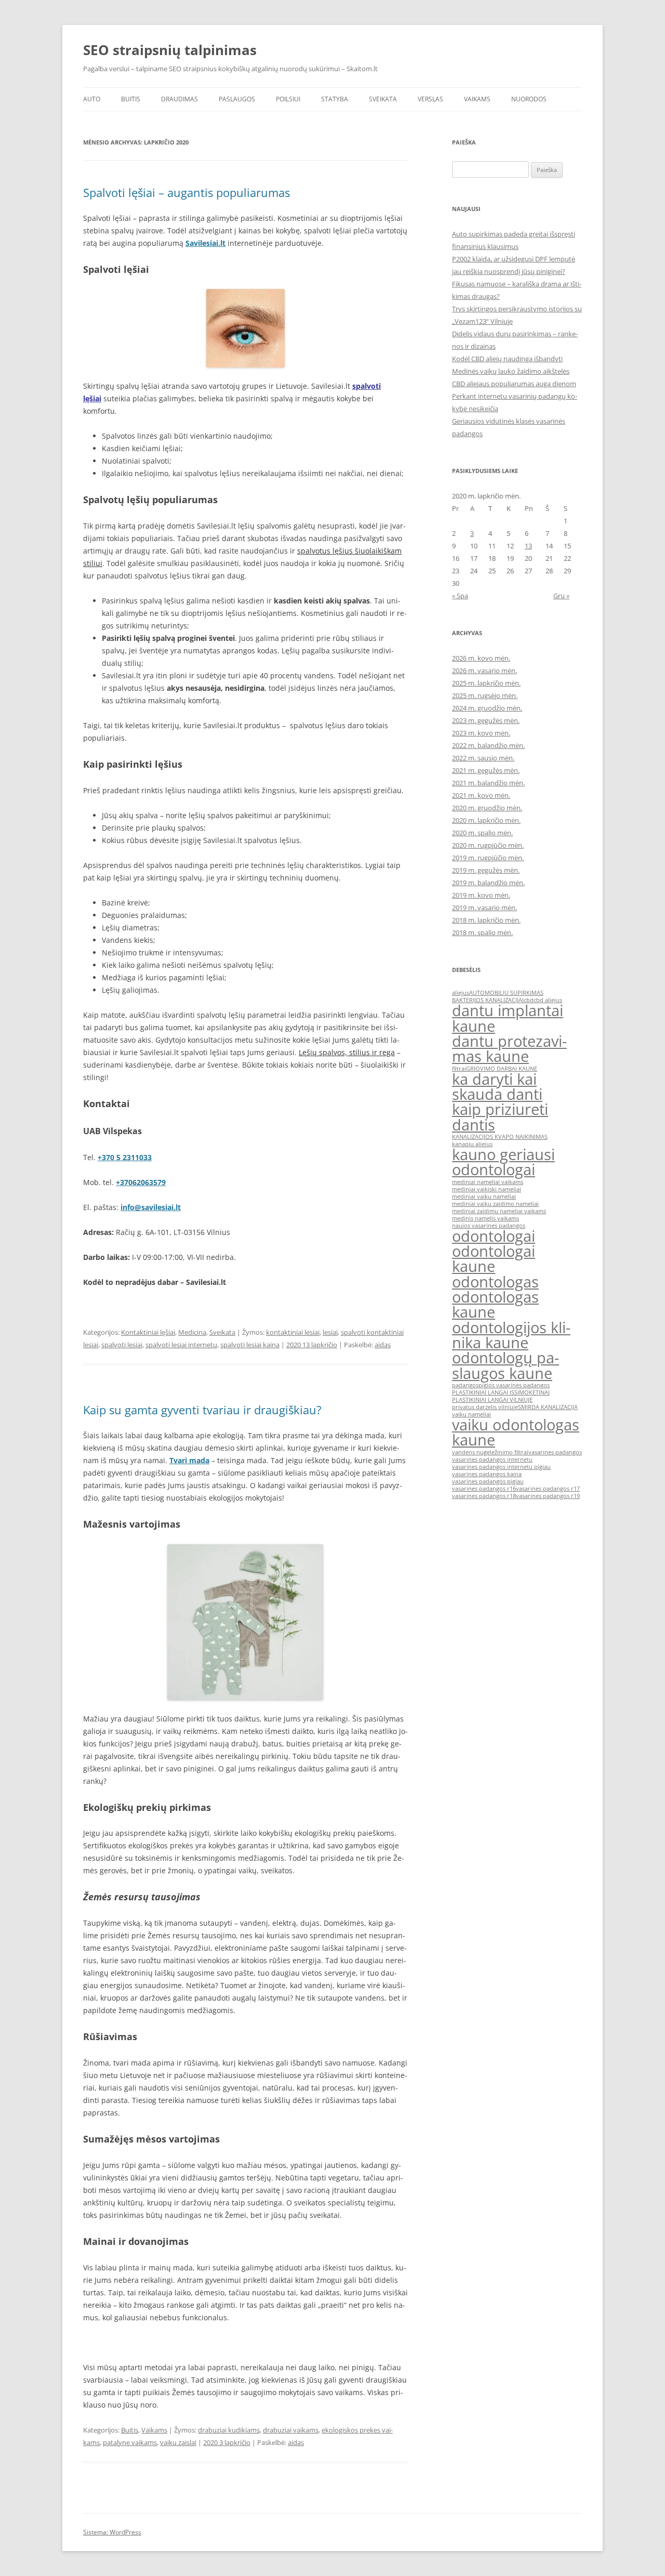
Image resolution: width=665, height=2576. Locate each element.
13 (528, 546)
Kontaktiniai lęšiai (148, 1332)
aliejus (461, 993)
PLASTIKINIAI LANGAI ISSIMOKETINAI (501, 1392)
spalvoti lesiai (122, 1345)
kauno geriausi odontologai (503, 1162)
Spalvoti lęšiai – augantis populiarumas (187, 192)
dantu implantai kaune (508, 1018)
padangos (465, 1385)
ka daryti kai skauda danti (497, 1087)
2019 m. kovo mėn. (481, 895)
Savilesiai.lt (205, 243)
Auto (92, 99)
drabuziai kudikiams (229, 2430)
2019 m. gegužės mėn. (486, 870)
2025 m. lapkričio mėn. (486, 683)
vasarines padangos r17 (548, 1489)
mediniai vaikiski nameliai (487, 1189)
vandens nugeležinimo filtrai (490, 1452)
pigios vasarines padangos (514, 1385)
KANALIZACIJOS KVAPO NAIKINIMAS (500, 1137)
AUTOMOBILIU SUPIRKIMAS (506, 993)
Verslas (430, 99)
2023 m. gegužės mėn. (486, 720)
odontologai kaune (494, 1259)
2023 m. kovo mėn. (481, 733)
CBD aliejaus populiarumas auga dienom (514, 384)
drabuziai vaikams (291, 2430)
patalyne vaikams (130, 2442)
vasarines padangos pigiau (488, 1481)
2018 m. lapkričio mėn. (486, 920)
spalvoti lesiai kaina (250, 1345)
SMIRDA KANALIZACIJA (548, 1407)
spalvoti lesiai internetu (181, 1345)
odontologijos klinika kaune (511, 1335)
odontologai (494, 1236)
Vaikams (477, 99)
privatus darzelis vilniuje (485, 1407)
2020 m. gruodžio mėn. (487, 808)
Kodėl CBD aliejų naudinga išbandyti (507, 359)
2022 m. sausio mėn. (483, 758)
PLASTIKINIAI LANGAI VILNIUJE (492, 1400)
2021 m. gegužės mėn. (486, 770)
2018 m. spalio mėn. (482, 932)
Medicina (192, 1332)
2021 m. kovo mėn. (481, 795)
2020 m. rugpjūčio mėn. (488, 845)
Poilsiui (288, 99)
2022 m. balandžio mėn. (488, 745)
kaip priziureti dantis (500, 1117)
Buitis (131, 99)
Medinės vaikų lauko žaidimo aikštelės (511, 371)
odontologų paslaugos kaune (506, 1365)
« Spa (460, 596)
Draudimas (179, 99)
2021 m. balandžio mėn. (488, 783)
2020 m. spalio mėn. (482, 833)
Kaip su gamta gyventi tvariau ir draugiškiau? (202, 1410)
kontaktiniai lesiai (293, 1332)
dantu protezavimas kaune (509, 1049)
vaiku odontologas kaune (516, 1432)
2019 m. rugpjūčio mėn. (488, 858)
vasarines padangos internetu (492, 1460)
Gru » (561, 596)
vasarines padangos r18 (484, 1496)
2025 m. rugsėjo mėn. (485, 695)
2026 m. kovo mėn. (481, 658)
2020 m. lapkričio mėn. (486, 820)
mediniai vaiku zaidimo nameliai (495, 1204)
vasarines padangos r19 (548, 1496)
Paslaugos (237, 99)
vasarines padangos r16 (484, 1489)
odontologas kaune (495, 1304)
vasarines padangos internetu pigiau (501, 1467)
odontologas (495, 1282)
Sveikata (383, 99)
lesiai (330, 1332)
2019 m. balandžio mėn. (488, 883)
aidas (383, 1345)
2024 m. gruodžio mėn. (487, 708)
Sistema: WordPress (112, 2532)
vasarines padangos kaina (487, 1474)
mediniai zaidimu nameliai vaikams (499, 1211)
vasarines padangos (555, 1452)
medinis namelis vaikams (486, 1218)
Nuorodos (529, 99)
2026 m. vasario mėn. (484, 671)
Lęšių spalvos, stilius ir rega (347, 1052)
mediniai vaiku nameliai (484, 1197)
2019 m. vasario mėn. (484, 908)
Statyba (335, 99)
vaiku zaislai (178, 2442)
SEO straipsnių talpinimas (170, 50)
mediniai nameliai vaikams (488, 1182)
